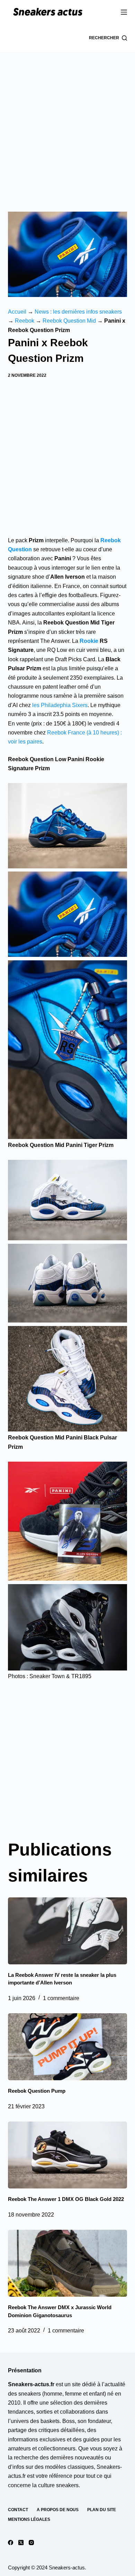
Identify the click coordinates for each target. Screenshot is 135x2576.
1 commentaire (61, 1998)
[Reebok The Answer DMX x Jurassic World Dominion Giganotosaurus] (67, 2263)
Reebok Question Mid (69, 321)
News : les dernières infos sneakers (78, 312)
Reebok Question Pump (37, 2091)
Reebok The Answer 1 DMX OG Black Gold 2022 (66, 2199)
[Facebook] (11, 2543)
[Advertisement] (67, 123)
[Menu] (124, 12)
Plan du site (102, 2510)
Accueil (17, 312)
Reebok (25, 321)
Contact (18, 2510)
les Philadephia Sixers (59, 705)
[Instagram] (31, 2543)
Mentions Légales (29, 2519)
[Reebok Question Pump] (67, 2047)
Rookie (89, 641)
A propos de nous (58, 2510)
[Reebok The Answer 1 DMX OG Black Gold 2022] (67, 2155)
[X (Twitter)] (21, 2543)
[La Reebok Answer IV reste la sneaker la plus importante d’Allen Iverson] (67, 1931)
